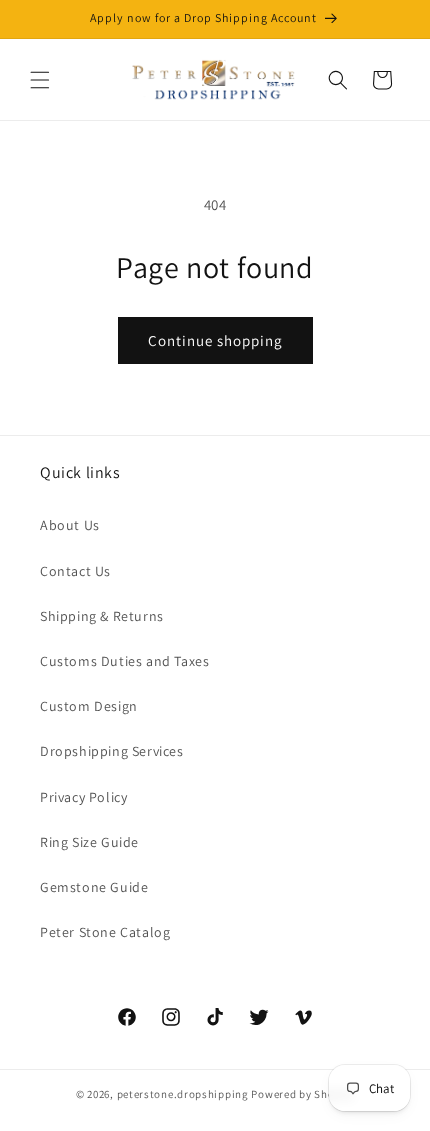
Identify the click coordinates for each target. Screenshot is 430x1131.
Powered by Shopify (302, 1094)
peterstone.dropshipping (183, 1094)
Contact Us (75, 571)
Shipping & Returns (102, 616)
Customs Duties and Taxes (124, 661)
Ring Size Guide (89, 842)
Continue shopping (215, 340)
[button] (40, 80)
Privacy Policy (83, 797)
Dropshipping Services (112, 751)
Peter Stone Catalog (105, 932)
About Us (70, 525)
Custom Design (89, 706)
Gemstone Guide (94, 887)
